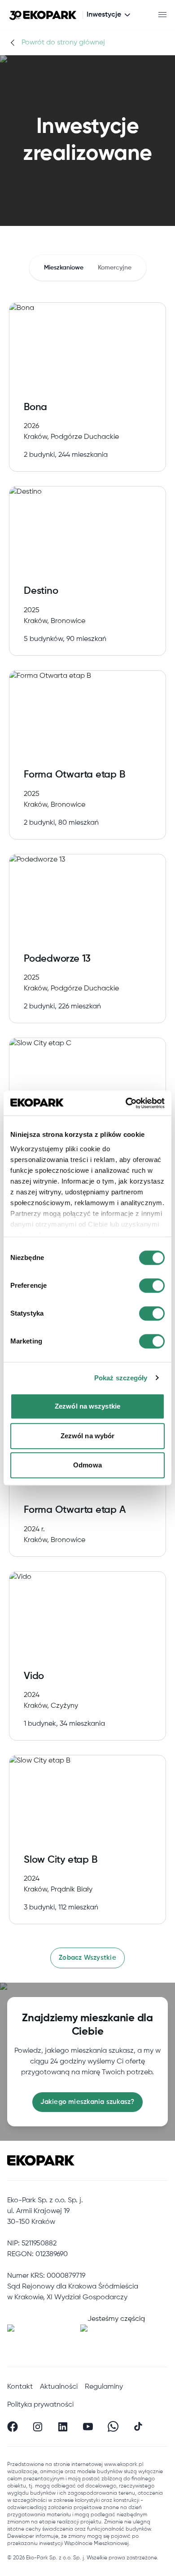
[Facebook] (13, 2426)
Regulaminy (104, 2387)
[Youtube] (88, 2426)
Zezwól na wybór (88, 1436)
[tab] (64, 268)
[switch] (152, 1286)
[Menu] (162, 15)
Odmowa (87, 1465)
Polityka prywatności (40, 2405)
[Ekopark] (43, 15)
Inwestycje (104, 15)
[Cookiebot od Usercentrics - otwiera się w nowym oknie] (126, 1103)
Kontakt (20, 2387)
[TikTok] (138, 2426)
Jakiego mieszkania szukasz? (87, 2102)
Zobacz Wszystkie (87, 1958)
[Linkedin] (63, 2426)
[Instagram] (38, 2426)
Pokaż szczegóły (121, 1378)
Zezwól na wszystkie (87, 1406)
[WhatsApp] (113, 2426)
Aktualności (59, 2387)
